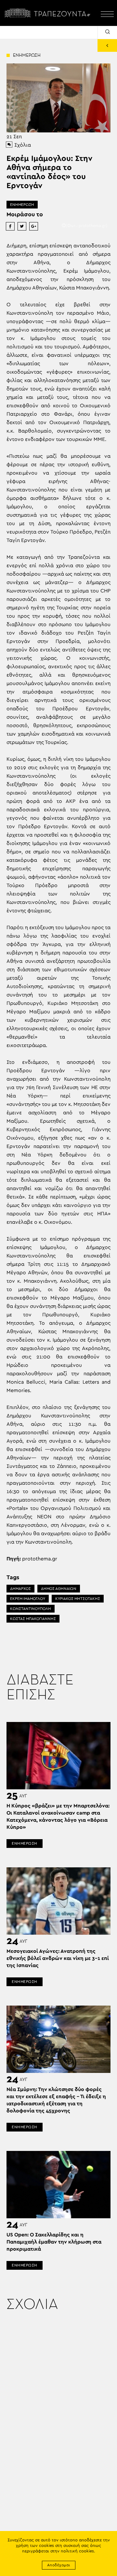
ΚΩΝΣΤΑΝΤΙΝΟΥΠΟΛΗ (31, 1609)
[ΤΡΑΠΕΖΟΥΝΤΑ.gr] (49, 13)
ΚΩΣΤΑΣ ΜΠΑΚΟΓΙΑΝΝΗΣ (33, 1619)
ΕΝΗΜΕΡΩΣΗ (22, 205)
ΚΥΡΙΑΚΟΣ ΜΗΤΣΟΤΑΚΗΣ (78, 1599)
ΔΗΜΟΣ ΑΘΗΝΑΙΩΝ (59, 1589)
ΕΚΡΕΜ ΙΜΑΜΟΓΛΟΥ (28, 1599)
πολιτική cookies (77, 2551)
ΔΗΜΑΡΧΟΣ (20, 1589)
